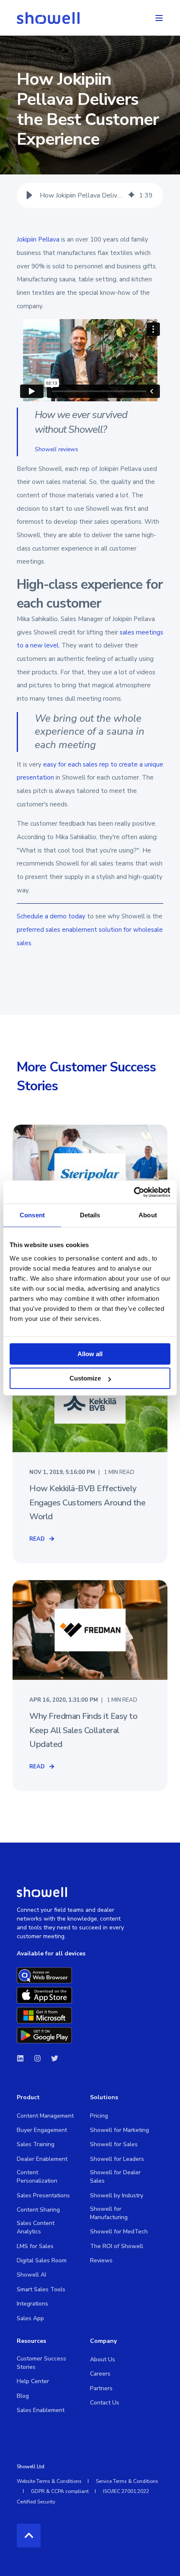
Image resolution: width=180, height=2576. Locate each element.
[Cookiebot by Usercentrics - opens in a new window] (134, 1192)
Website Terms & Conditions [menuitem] (49, 2481)
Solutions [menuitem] (104, 2098)
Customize (85, 1378)
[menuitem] (45, 2116)
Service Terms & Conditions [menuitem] (127, 2481)
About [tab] (148, 1215)
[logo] (42, 1892)
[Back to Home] (48, 18)
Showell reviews (57, 449)
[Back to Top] (29, 2536)
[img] (131, 195)
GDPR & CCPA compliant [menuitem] (60, 2491)
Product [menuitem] (28, 2098)
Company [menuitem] (103, 2342)
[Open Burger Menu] (159, 18)
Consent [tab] (32, 1215)
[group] (90, 195)
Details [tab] (90, 1215)
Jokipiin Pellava (38, 239)
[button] (29, 195)
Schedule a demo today (51, 916)
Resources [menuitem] (31, 2342)
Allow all (90, 1354)
